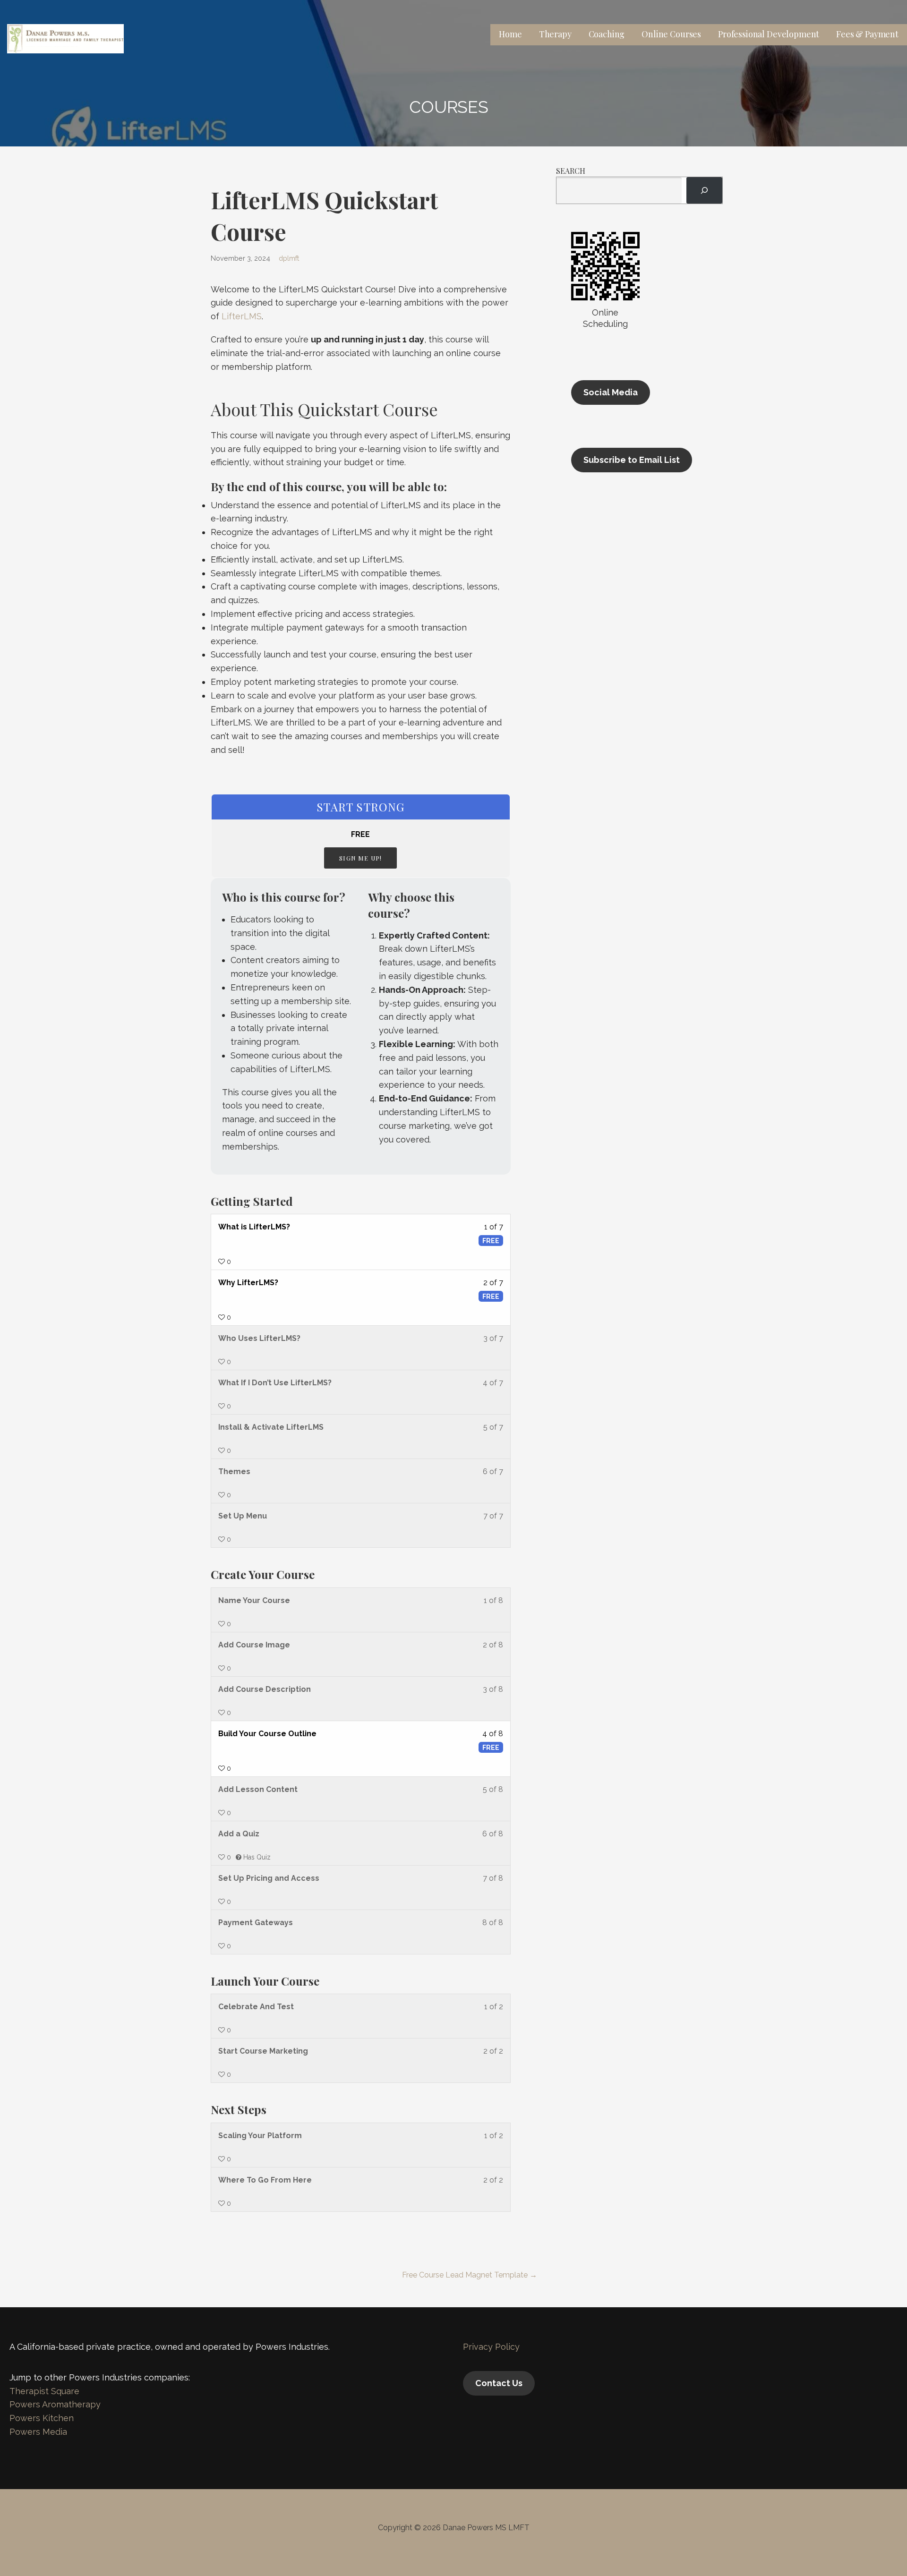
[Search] (704, 190)
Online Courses (671, 34)
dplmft (289, 258)
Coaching (607, 34)
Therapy (555, 34)
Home (510, 34)
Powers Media (38, 2432)
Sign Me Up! (360, 858)
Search (571, 171)
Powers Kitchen (42, 2418)
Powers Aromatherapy (55, 2404)
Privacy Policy (491, 2347)
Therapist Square (44, 2391)
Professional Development (769, 34)
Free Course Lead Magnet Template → (470, 2275)
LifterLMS (242, 316)
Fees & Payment (867, 34)
